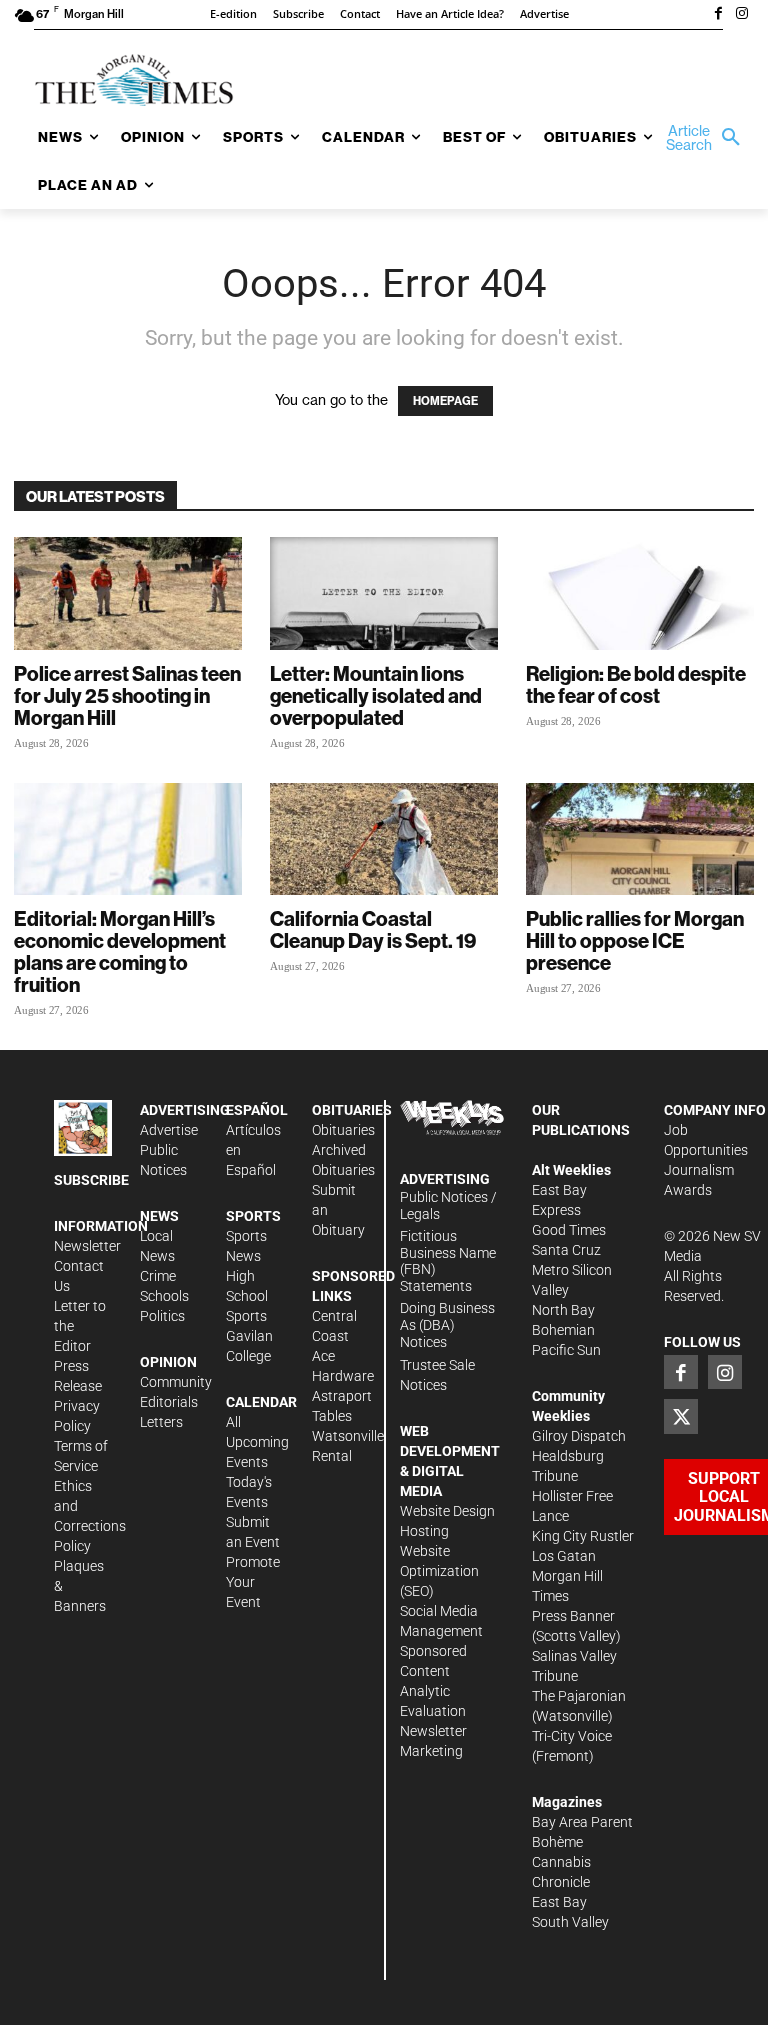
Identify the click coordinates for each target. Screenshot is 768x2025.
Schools (164, 1296)
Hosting (424, 1531)
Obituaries (343, 1130)
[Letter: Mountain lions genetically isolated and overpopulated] (384, 593)
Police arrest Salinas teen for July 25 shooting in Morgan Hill (127, 695)
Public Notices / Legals (448, 1205)
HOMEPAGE (445, 401)
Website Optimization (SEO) (439, 1571)
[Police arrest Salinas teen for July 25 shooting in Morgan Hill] (128, 593)
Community (176, 1382)
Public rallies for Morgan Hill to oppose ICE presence (635, 940)
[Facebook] (718, 15)
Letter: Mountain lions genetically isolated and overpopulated (376, 695)
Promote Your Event (253, 1582)
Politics (162, 1316)
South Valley (570, 1922)
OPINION (168, 1362)
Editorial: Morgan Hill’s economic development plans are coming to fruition (120, 951)
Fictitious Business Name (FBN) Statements (448, 1261)
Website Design (447, 1511)
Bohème (557, 1842)
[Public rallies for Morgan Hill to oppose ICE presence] (640, 839)
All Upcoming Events (257, 1442)
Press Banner (573, 1616)
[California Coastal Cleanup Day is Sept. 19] (384, 839)
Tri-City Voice (572, 1736)
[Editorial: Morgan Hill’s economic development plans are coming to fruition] (128, 839)
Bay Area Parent (582, 1822)
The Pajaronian (579, 1696)
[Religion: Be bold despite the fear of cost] (640, 593)
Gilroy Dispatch (579, 1436)
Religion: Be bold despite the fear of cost (636, 684)
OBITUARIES (352, 1110)
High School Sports (247, 1296)
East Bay (559, 1902)
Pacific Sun (566, 1350)
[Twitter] (681, 1416)
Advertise (169, 1130)
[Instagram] (742, 15)
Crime (158, 1276)
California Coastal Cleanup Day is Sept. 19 (373, 929)
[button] (701, 138)
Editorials (169, 1402)
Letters (161, 1422)
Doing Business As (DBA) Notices (447, 1325)
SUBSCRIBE (91, 1180)
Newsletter (87, 1246)
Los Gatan (564, 1556)
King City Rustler (583, 1536)
